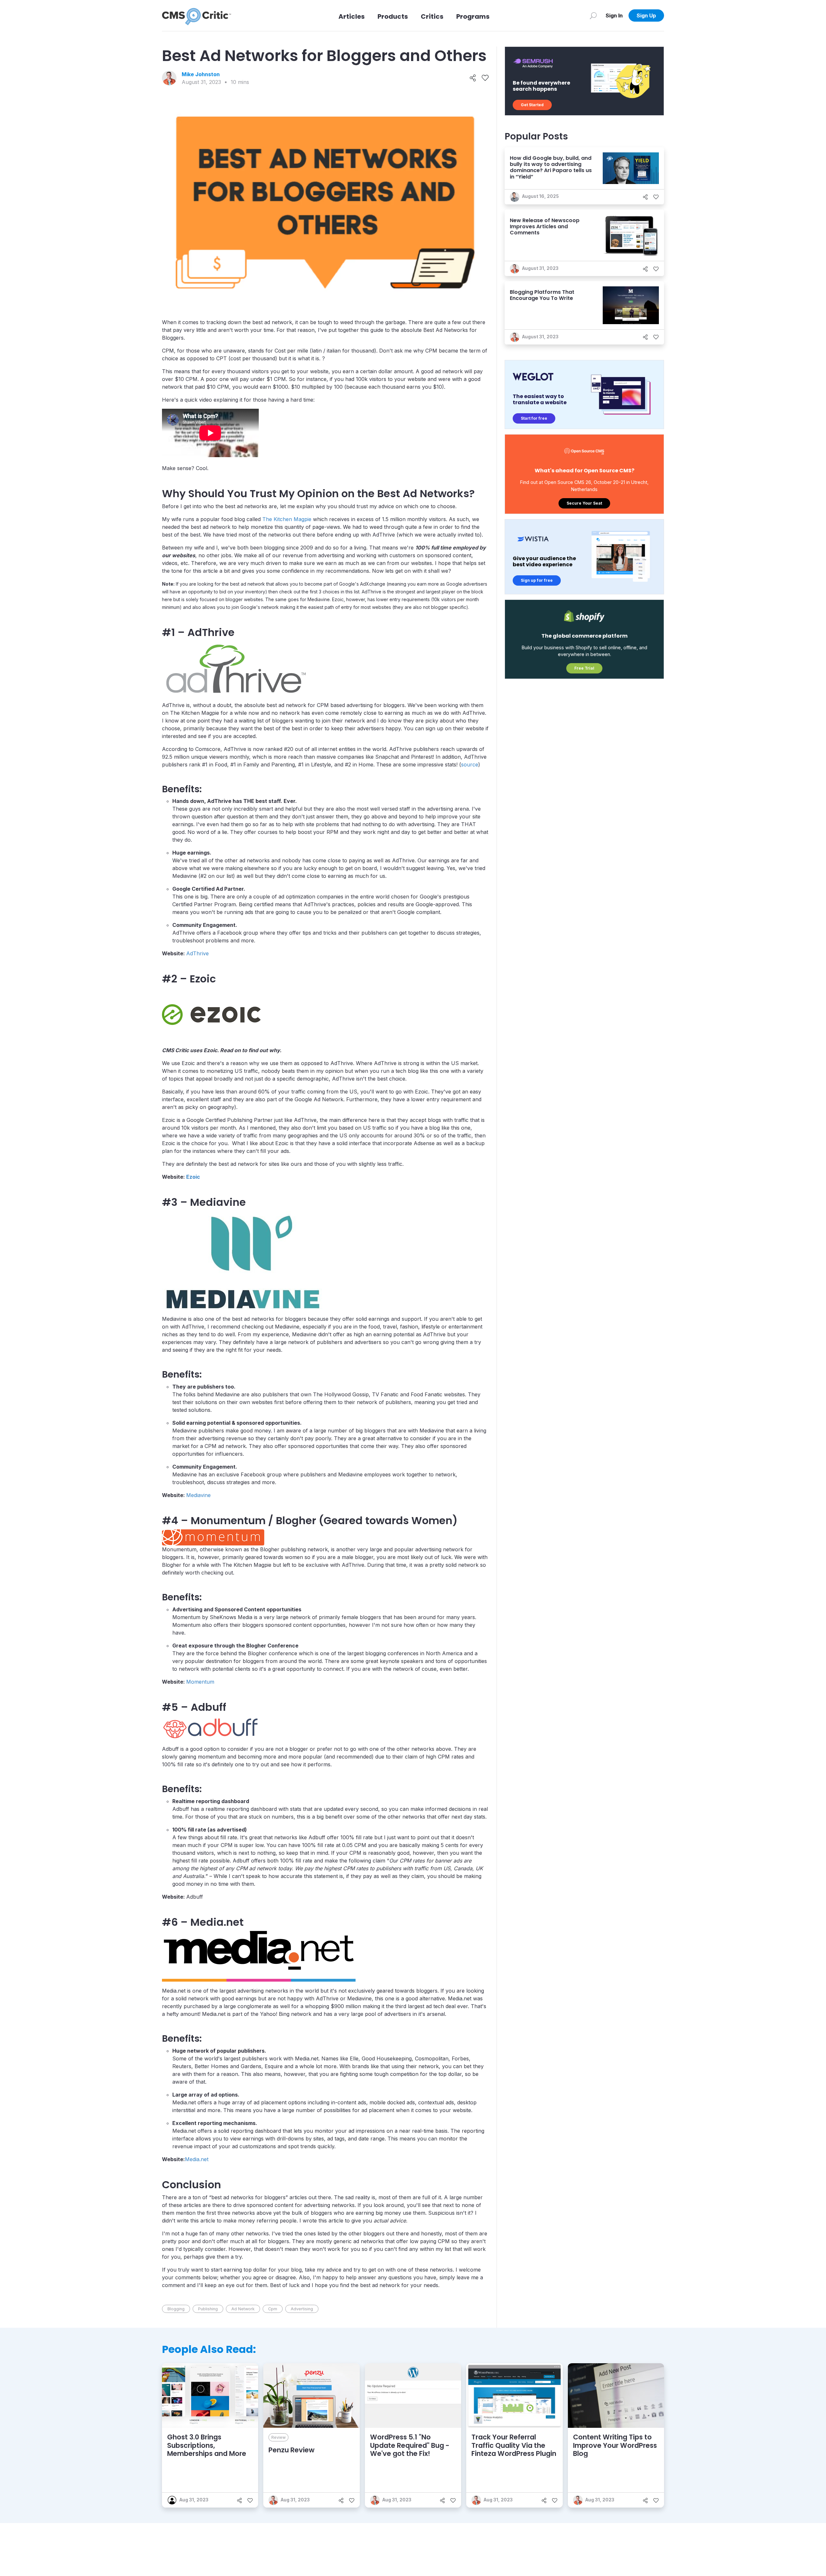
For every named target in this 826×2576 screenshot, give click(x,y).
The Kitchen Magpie (287, 519)
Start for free (534, 418)
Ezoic (193, 1177)
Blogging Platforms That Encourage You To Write (542, 295)
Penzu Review (292, 2450)
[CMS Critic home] (196, 15)
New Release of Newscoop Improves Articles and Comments (545, 226)
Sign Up (646, 15)
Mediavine (198, 1495)
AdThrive (197, 953)
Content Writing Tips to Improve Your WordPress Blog (615, 2445)
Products (393, 16)
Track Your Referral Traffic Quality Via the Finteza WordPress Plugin (514, 2445)
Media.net (197, 2159)
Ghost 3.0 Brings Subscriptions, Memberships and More (207, 2445)
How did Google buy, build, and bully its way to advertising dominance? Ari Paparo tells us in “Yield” (551, 167)
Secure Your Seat (584, 503)
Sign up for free (537, 580)
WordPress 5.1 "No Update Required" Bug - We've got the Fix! (410, 2445)
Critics (432, 16)
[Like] (485, 78)
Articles (352, 16)
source (470, 765)
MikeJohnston (201, 74)
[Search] (593, 15)
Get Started (532, 105)
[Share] (473, 78)
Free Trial (584, 668)
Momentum (200, 1682)
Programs (473, 16)
